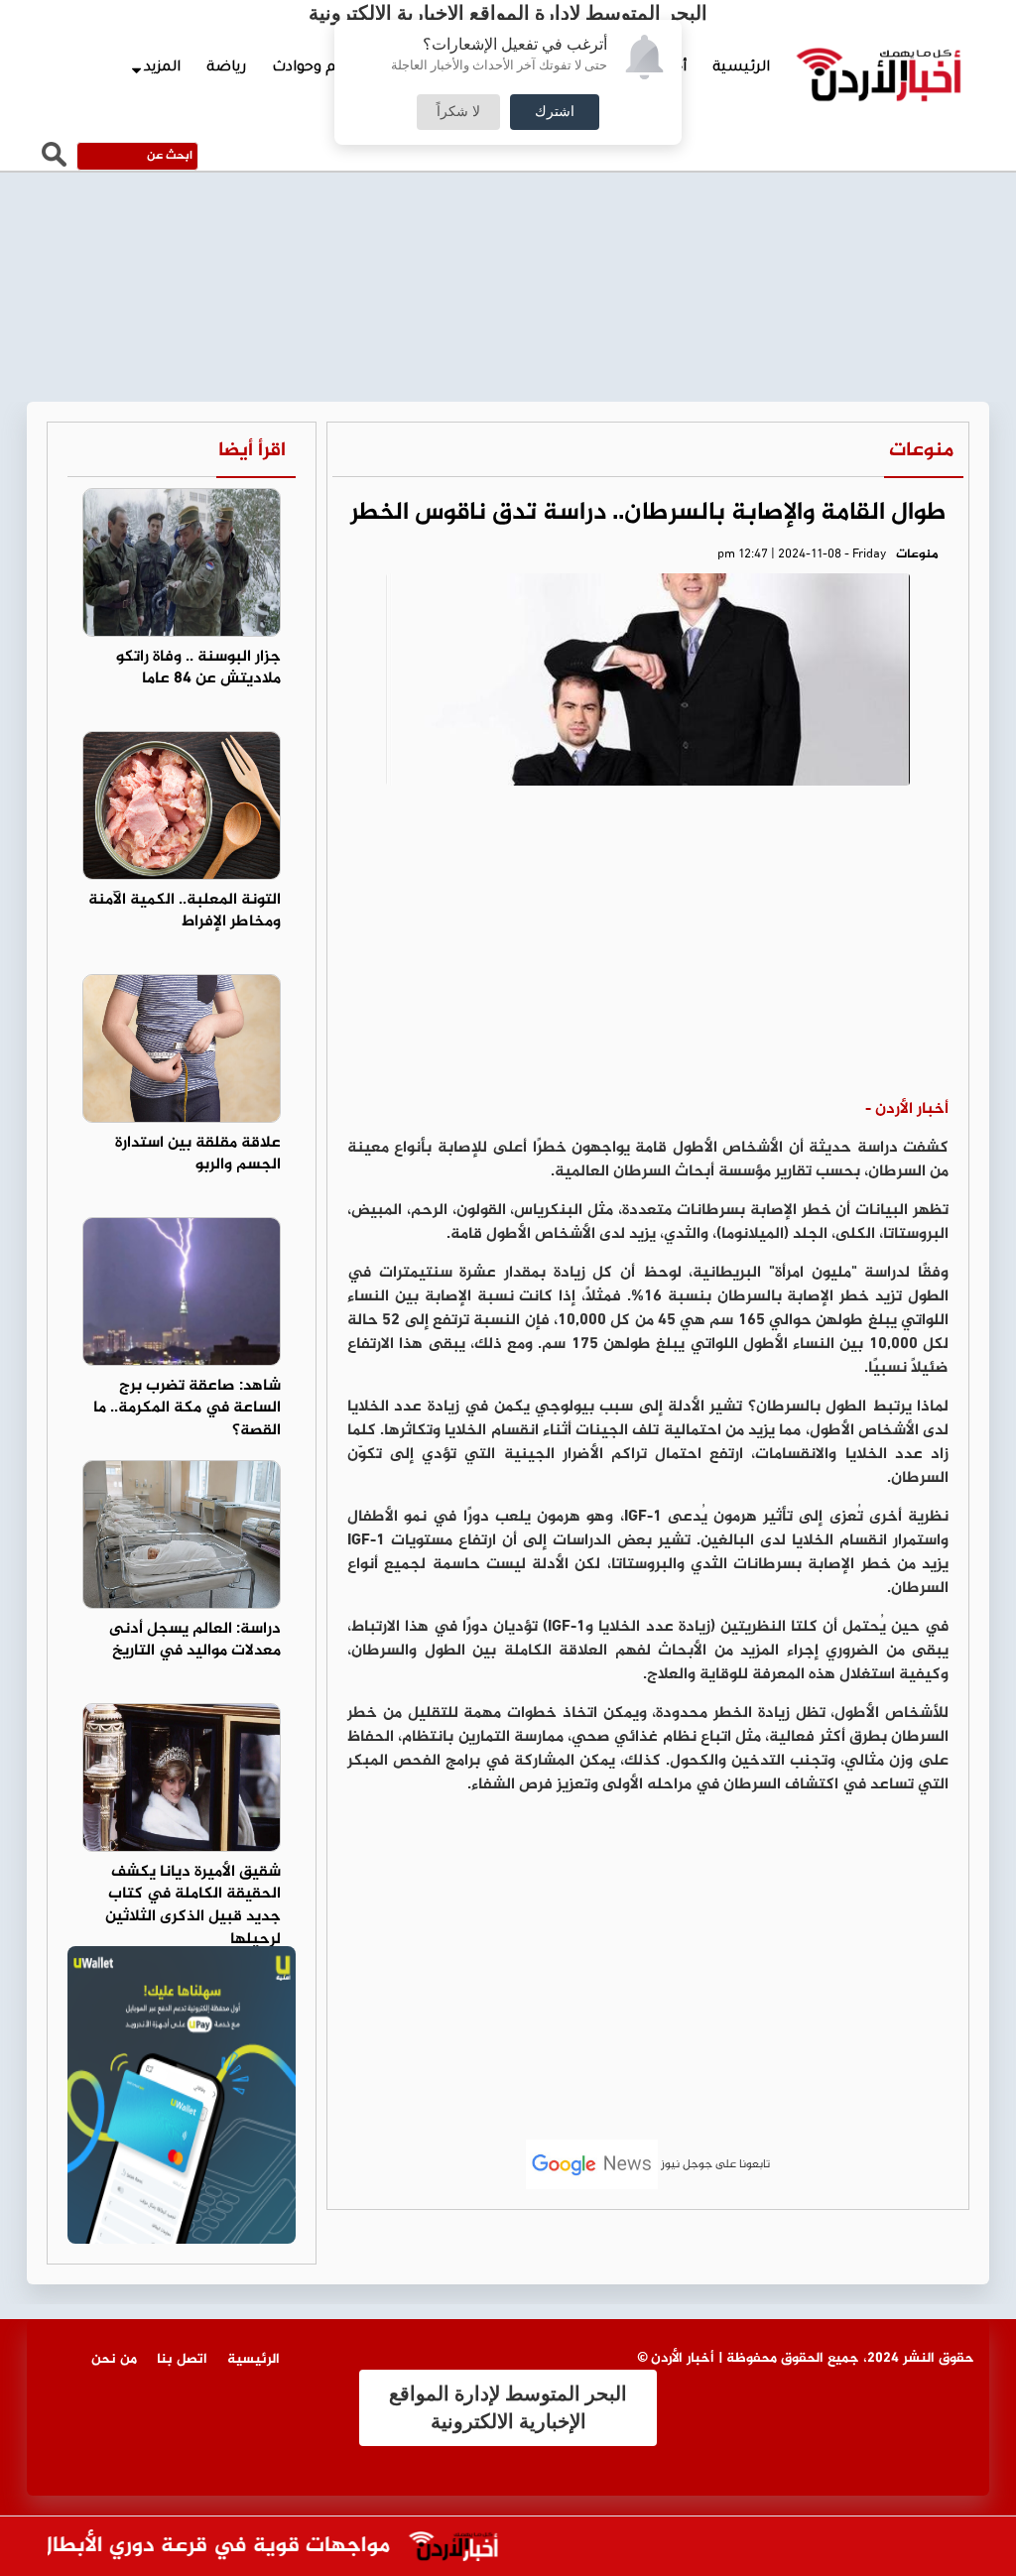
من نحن (114, 2359)
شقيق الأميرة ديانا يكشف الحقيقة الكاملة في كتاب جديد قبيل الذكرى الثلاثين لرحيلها (193, 1906)
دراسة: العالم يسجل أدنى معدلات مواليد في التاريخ (195, 1641)
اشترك (555, 112)
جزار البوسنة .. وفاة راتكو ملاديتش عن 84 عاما (198, 669)
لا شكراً (458, 112)
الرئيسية (741, 68)
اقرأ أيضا (252, 451)
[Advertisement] (648, 949)
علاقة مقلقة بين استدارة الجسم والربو (198, 1155)
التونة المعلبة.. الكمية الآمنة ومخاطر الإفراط (185, 912)
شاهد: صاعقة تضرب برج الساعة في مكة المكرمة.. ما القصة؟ (187, 1409)
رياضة (226, 68)
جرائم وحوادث (317, 68)
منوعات (921, 451)
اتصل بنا (182, 2359)
